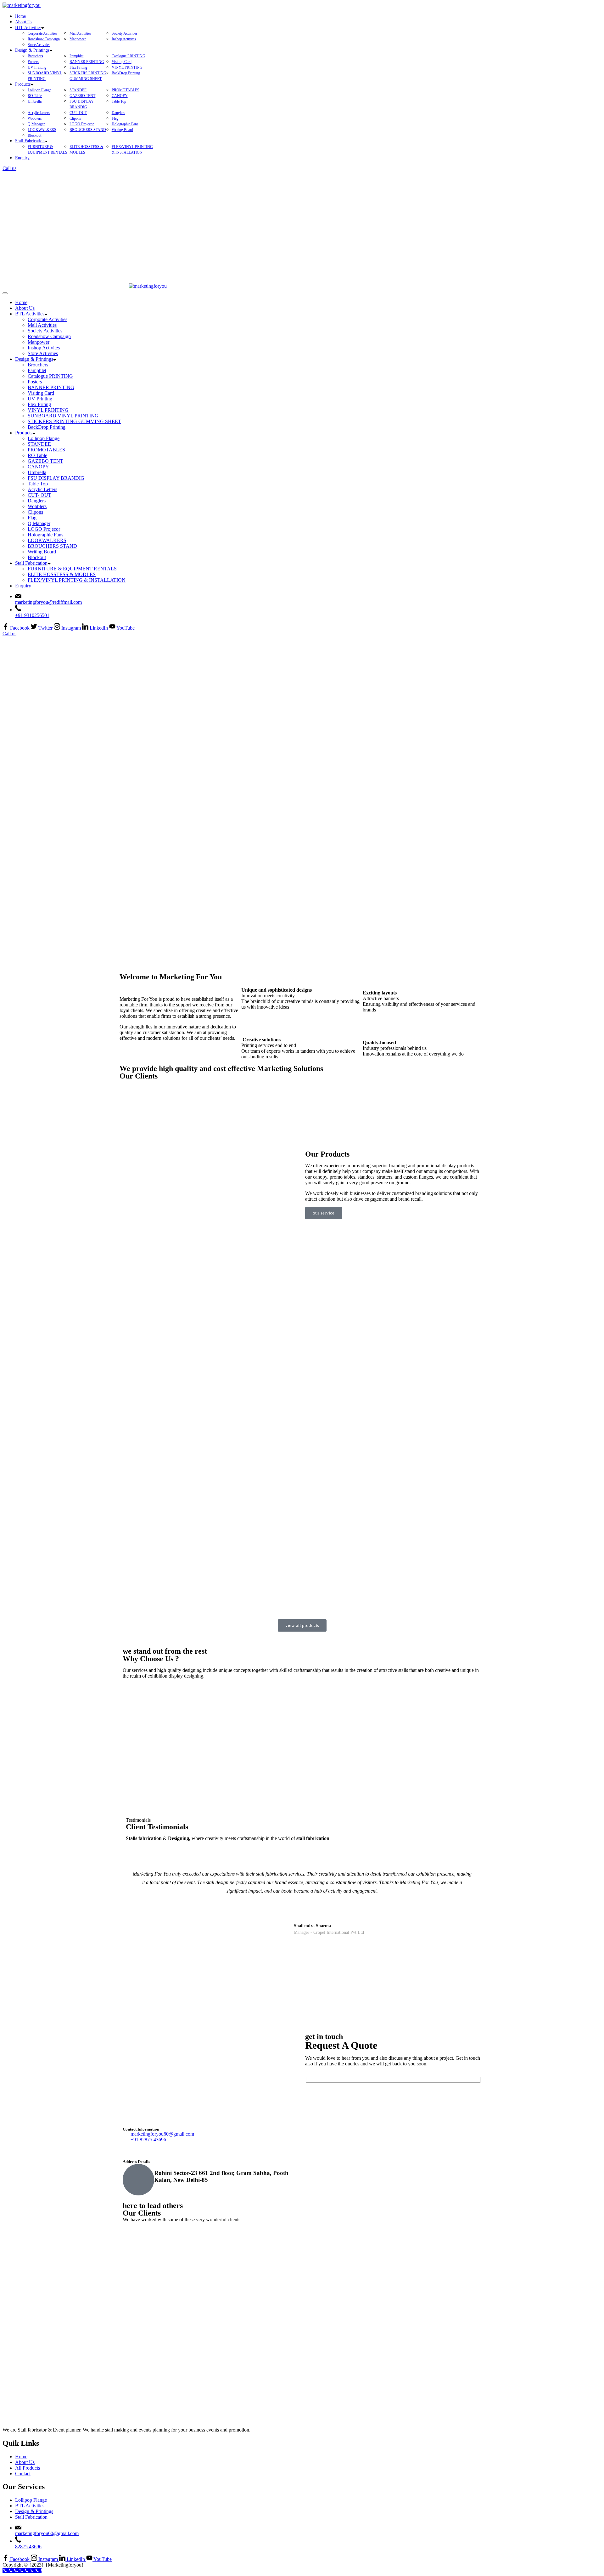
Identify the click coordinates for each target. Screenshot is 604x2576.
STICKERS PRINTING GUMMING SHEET (74, 421)
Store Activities (39, 45)
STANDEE (78, 90)
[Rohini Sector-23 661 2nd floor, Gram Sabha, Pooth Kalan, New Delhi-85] (138, 2180)
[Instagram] (148, 2150)
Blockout (34, 135)
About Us (24, 22)
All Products (28, 2468)
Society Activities (125, 33)
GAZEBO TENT (82, 96)
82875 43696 (28, 2547)
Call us (9, 168)
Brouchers (35, 56)
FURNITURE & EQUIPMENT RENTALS (72, 569)
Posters (33, 62)
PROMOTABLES (126, 90)
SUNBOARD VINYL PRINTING (63, 416)
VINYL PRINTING (127, 67)
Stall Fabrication (30, 141)
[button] (126, 1109)
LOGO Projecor (82, 124)
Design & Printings (32, 50)
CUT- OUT (78, 113)
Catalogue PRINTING (129, 56)
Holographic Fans (125, 124)
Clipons (75, 118)
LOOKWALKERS (42, 130)
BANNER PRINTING (87, 62)
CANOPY (120, 96)
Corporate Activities (42, 33)
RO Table (35, 96)
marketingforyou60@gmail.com (47, 2533)
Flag (115, 118)
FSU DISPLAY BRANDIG (56, 478)
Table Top (119, 101)
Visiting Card (122, 62)
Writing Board (122, 130)
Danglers (118, 113)
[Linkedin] (182, 2150)
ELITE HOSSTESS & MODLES (62, 574)
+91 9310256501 (32, 615)
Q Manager (36, 124)
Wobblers (35, 118)
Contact (23, 2474)
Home (20, 16)
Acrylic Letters (39, 113)
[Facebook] (131, 2150)
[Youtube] (165, 2150)
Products (23, 84)
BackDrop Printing (126, 73)
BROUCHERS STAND (88, 130)
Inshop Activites (124, 39)
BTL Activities (28, 28)
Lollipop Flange (39, 90)
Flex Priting (78, 67)
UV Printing (37, 67)
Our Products (327, 1154)
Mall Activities (80, 33)
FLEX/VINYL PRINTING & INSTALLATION (77, 580)
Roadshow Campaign (44, 39)
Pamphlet (76, 56)
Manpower (78, 39)
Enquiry (22, 158)
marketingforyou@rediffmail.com (48, 602)
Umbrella (35, 101)
